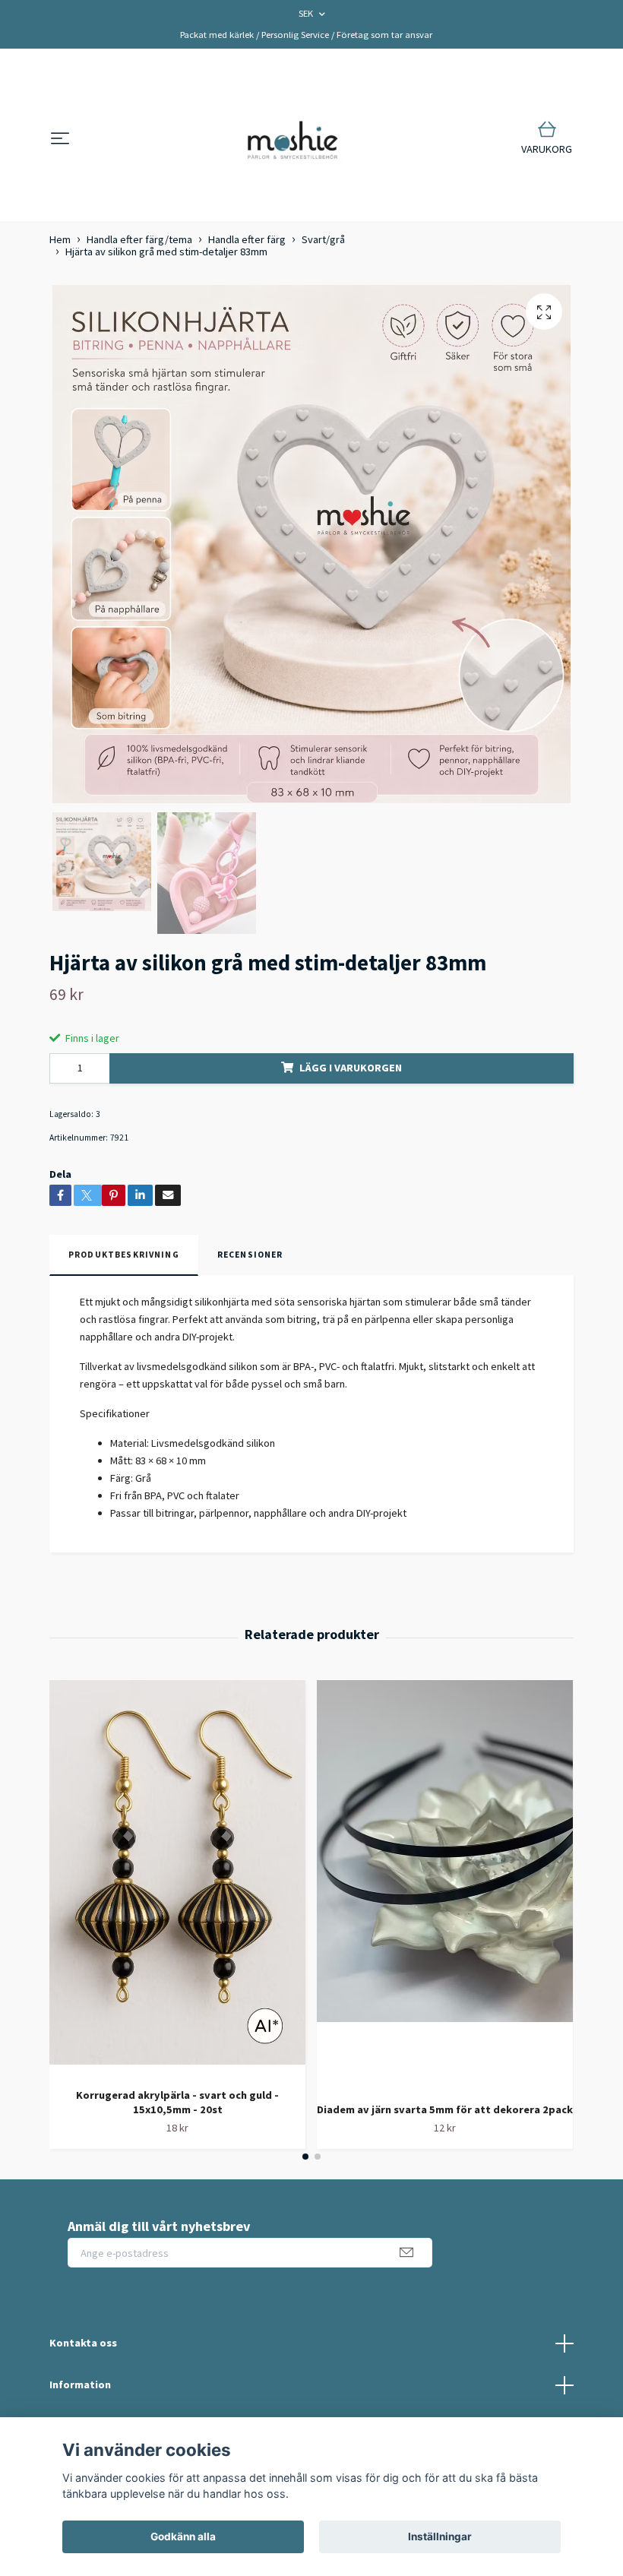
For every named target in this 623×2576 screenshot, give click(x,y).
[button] (305, 2157)
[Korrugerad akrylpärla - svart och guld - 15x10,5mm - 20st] (177, 1878)
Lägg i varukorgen (351, 1068)
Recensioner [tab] (250, 1255)
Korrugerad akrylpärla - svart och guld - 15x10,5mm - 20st (177, 2102)
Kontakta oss (83, 2343)
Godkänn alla (183, 2536)
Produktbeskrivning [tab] (124, 1255)
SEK (307, 13)
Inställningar (440, 2536)
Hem (60, 239)
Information (80, 2385)
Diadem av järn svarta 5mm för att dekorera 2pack (445, 2109)
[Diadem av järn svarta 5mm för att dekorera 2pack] (445, 1885)
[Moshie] (293, 139)
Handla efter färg (247, 239)
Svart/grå (323, 239)
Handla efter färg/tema (139, 239)
